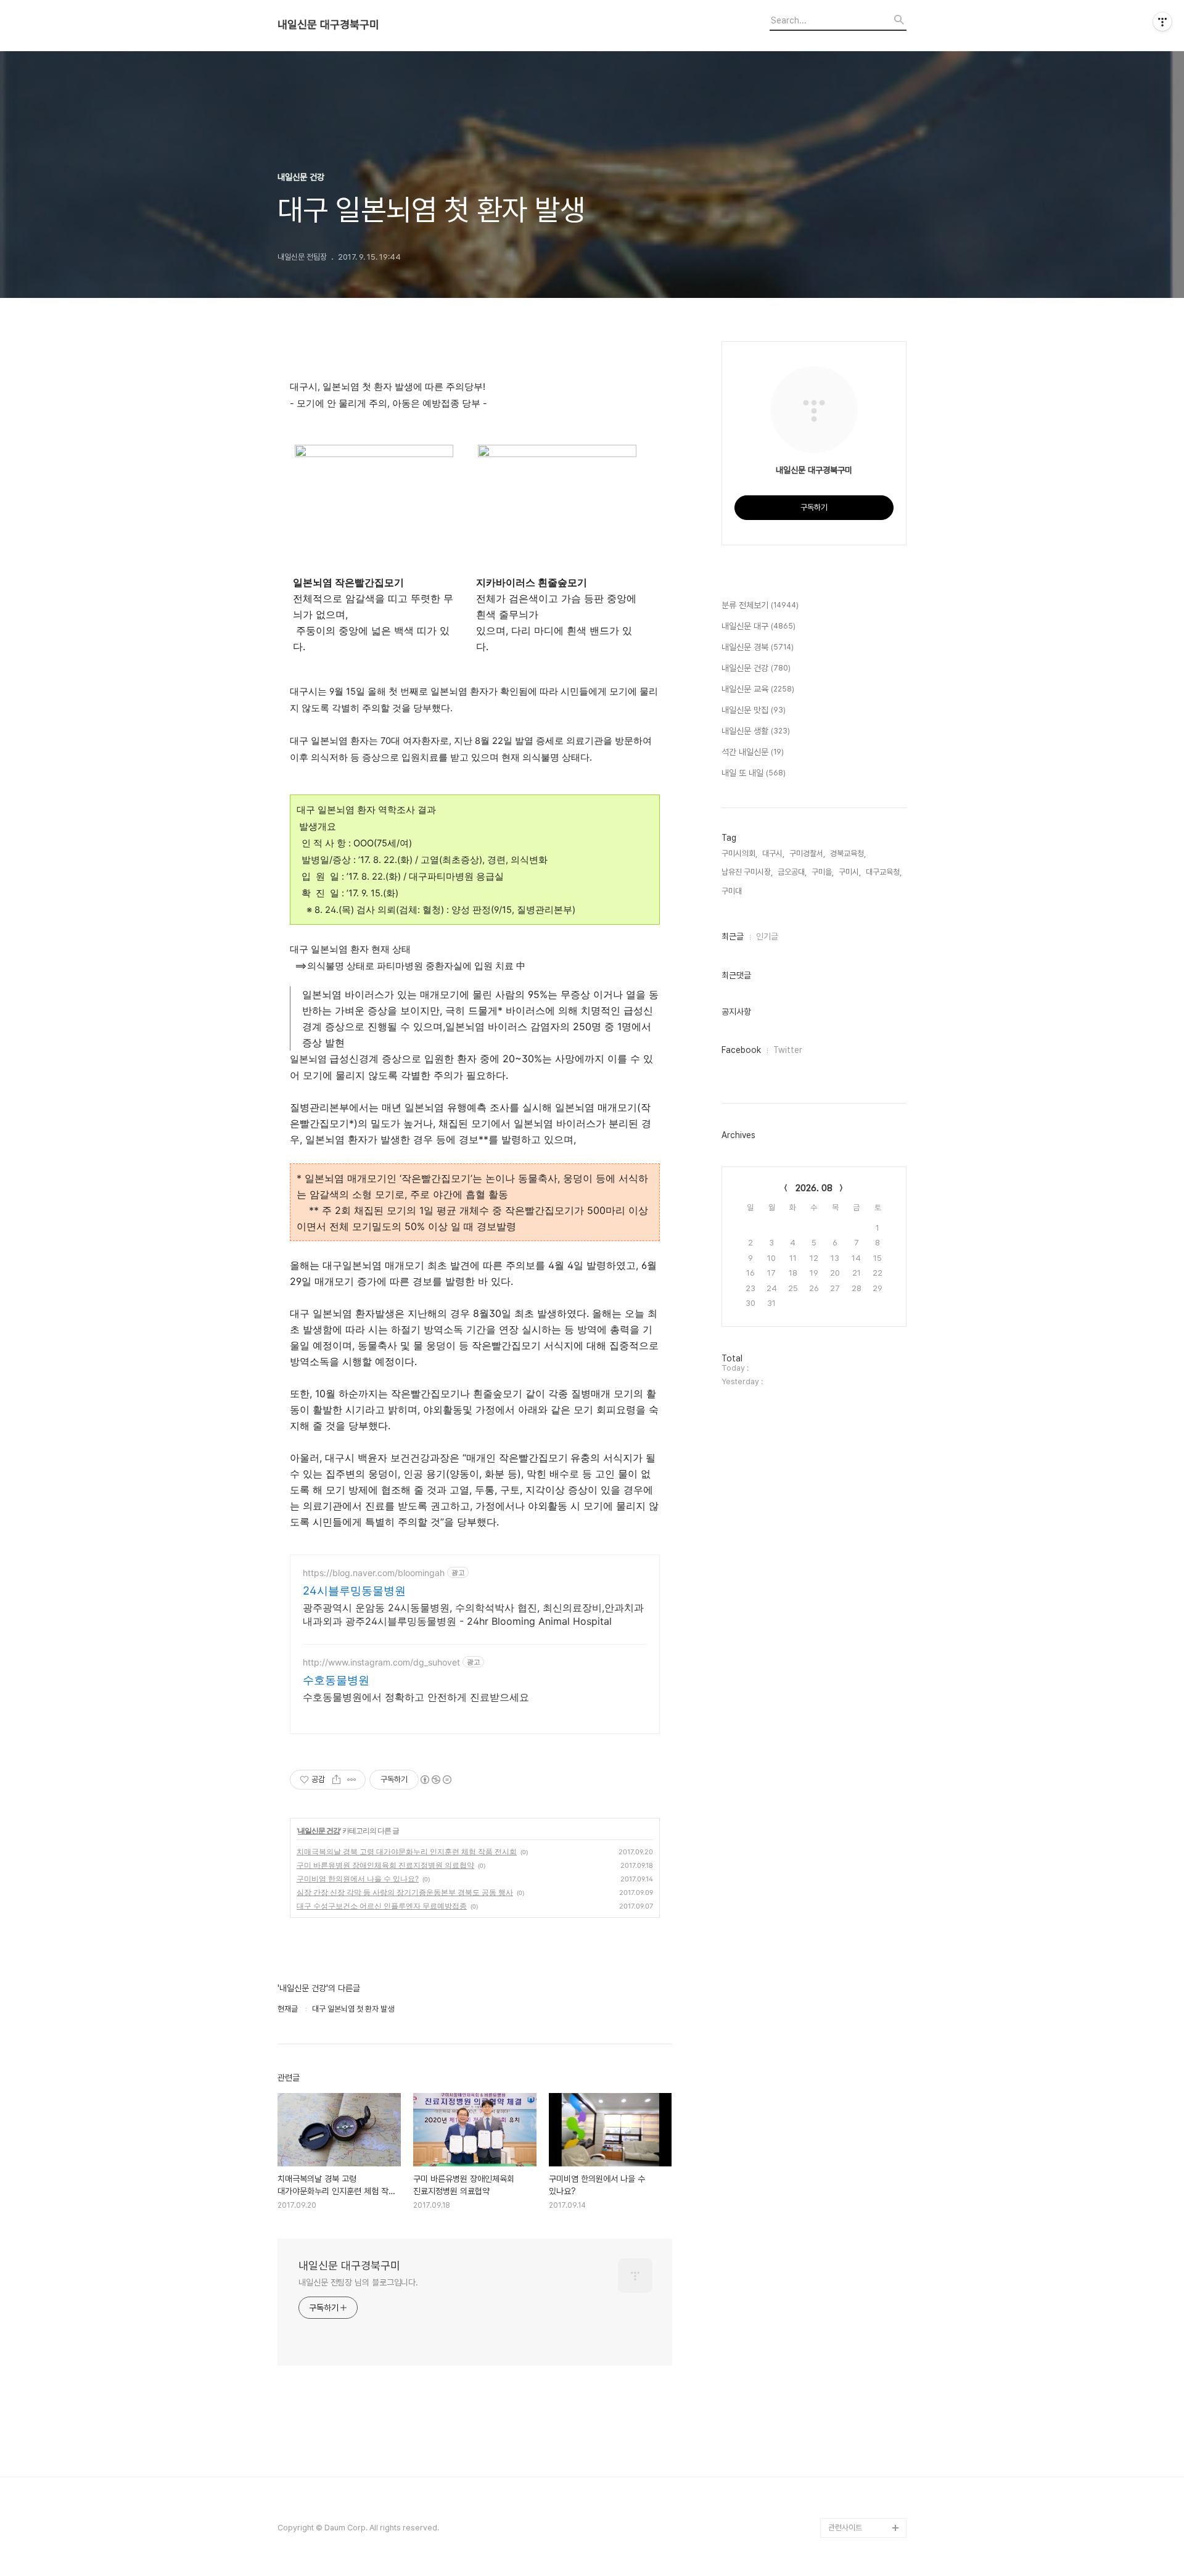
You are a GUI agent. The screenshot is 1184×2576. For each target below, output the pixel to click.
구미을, (823, 872)
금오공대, (792, 872)
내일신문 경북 (758, 647)
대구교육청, (884, 872)
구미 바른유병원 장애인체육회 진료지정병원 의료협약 (385, 1865)
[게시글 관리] (352, 1780)
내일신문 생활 (756, 731)
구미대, (733, 891)
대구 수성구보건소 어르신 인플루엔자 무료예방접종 (382, 1906)
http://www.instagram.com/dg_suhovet (381, 1662)
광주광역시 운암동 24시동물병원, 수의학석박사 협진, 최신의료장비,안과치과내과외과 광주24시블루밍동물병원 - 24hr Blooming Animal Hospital (473, 1614)
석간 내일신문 (753, 752)
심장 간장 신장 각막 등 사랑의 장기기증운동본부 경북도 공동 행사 (405, 1892)
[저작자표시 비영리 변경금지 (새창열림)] (435, 1780)
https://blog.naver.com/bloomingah (374, 1573)
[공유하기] (336, 1780)
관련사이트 (845, 2528)
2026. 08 (814, 1188)
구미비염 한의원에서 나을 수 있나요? (358, 1879)
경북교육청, (848, 853)
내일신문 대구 (758, 626)
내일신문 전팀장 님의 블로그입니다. (358, 2282)
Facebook (741, 1050)
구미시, (850, 872)
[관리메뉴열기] (1162, 22)
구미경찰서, (807, 853)
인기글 (767, 936)
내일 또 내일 (754, 773)
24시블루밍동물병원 (354, 1591)
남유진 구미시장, (747, 872)
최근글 (733, 936)
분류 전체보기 (760, 605)
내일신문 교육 (758, 689)
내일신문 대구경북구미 (328, 25)
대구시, (773, 853)
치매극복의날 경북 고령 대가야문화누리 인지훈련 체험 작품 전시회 (407, 1851)
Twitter (788, 1050)
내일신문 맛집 (754, 710)
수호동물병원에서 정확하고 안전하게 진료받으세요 (416, 1697)
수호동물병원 (336, 1680)
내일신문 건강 (319, 1831)
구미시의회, (739, 853)
